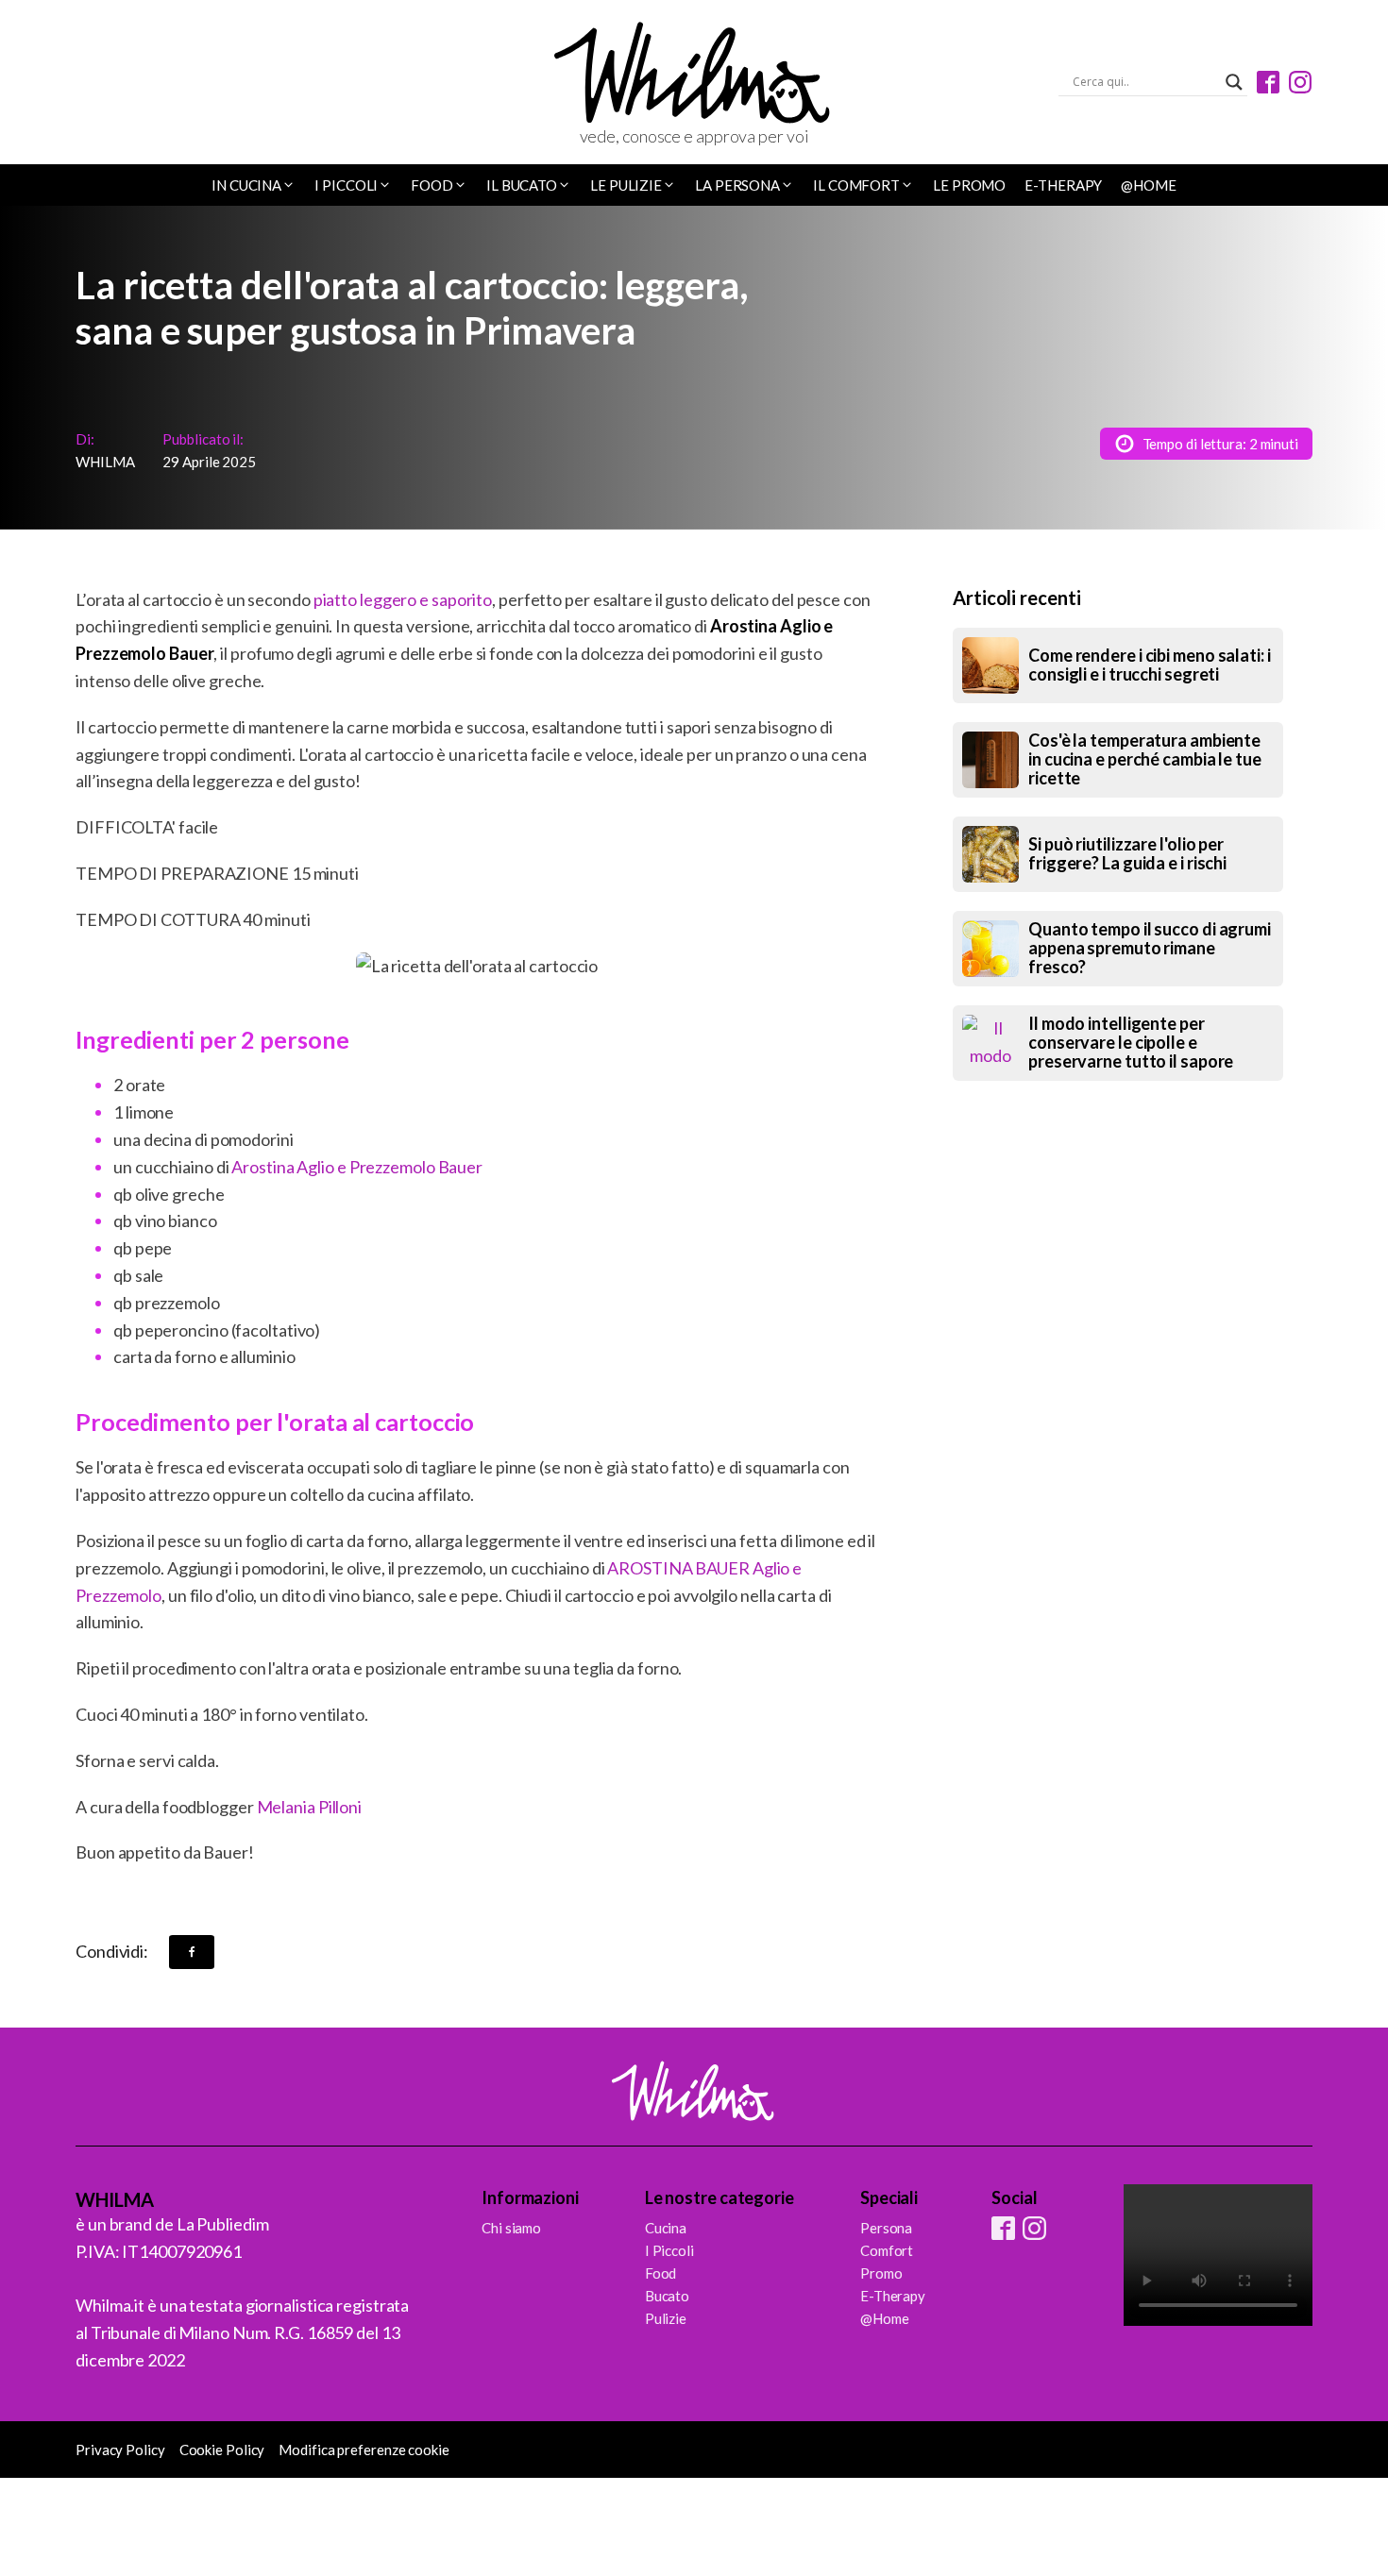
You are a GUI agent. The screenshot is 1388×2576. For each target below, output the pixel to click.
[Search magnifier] (1234, 82)
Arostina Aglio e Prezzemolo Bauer (357, 1167)
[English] (110, 84)
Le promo (969, 185)
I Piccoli (669, 2250)
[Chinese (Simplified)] (86, 84)
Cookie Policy (222, 2450)
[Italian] (135, 84)
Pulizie (666, 2318)
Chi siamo (511, 2228)
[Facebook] (192, 1952)
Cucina (666, 2228)
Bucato (667, 2296)
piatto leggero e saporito (403, 599)
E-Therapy (1063, 185)
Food (661, 2273)
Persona (886, 2228)
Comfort (887, 2250)
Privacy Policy (120, 2450)
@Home (1149, 185)
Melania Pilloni (310, 1807)
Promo (881, 2273)
